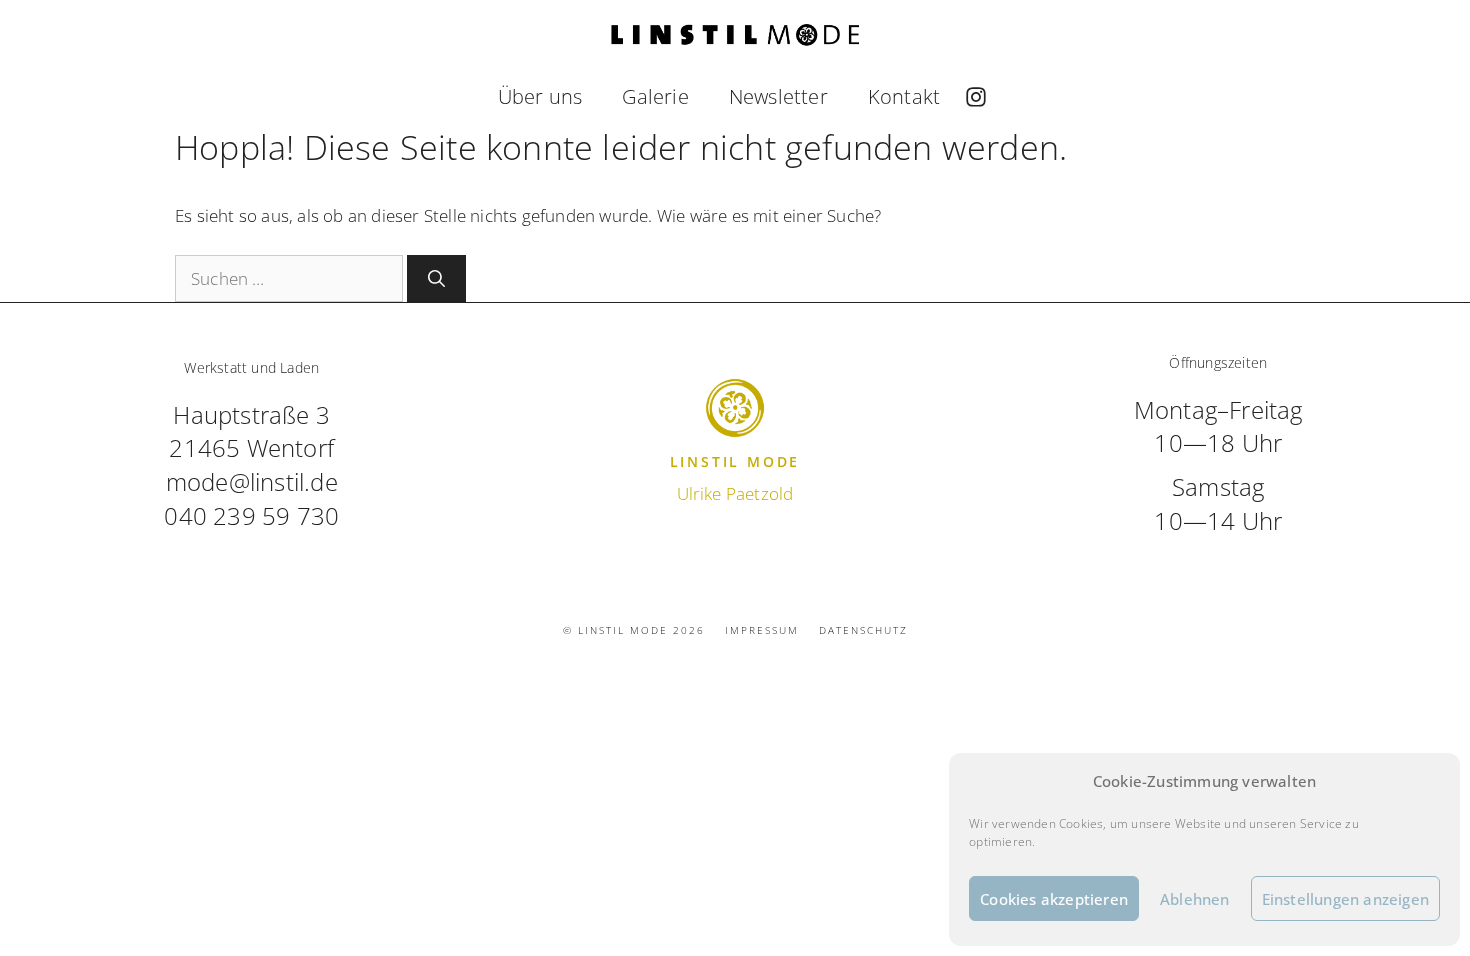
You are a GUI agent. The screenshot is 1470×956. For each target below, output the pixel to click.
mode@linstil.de (252, 481)
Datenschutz (863, 630)
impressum (762, 630)
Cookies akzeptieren (1054, 899)
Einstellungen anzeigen (1345, 899)
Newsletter (778, 96)
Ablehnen (1195, 899)
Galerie (655, 96)
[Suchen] (436, 279)
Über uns (540, 96)
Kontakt (904, 96)
